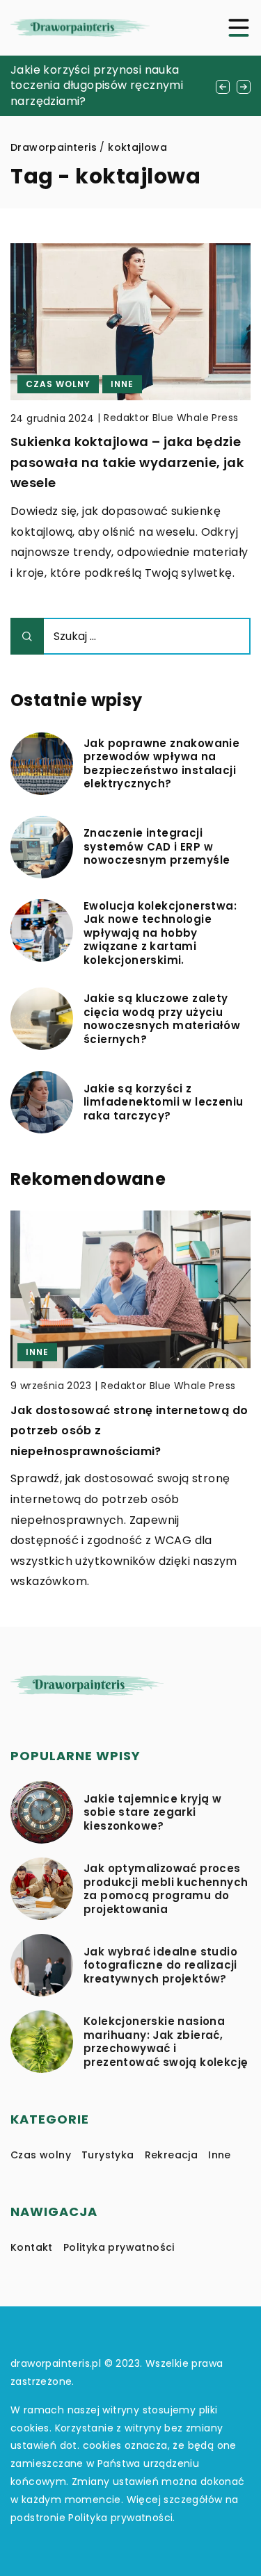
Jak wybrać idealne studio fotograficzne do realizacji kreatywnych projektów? (160, 1966)
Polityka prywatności (119, 2247)
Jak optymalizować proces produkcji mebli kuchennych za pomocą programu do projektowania (166, 1889)
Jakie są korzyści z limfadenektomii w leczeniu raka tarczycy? (163, 1102)
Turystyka (108, 2155)
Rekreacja (172, 2155)
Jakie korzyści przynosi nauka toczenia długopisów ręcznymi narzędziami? (97, 85)
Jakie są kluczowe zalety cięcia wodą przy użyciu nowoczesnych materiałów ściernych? (162, 1019)
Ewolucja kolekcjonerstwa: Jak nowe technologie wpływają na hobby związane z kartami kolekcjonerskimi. (160, 933)
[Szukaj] (27, 636)
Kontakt (32, 2247)
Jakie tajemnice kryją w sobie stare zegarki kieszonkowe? (152, 1813)
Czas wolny (41, 2155)
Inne (220, 2155)
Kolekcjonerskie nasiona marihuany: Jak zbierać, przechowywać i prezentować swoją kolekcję (166, 2042)
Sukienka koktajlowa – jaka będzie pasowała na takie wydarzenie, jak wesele (127, 462)
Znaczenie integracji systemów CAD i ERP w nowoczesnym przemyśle (157, 847)
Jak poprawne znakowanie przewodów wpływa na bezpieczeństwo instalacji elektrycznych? (161, 764)
